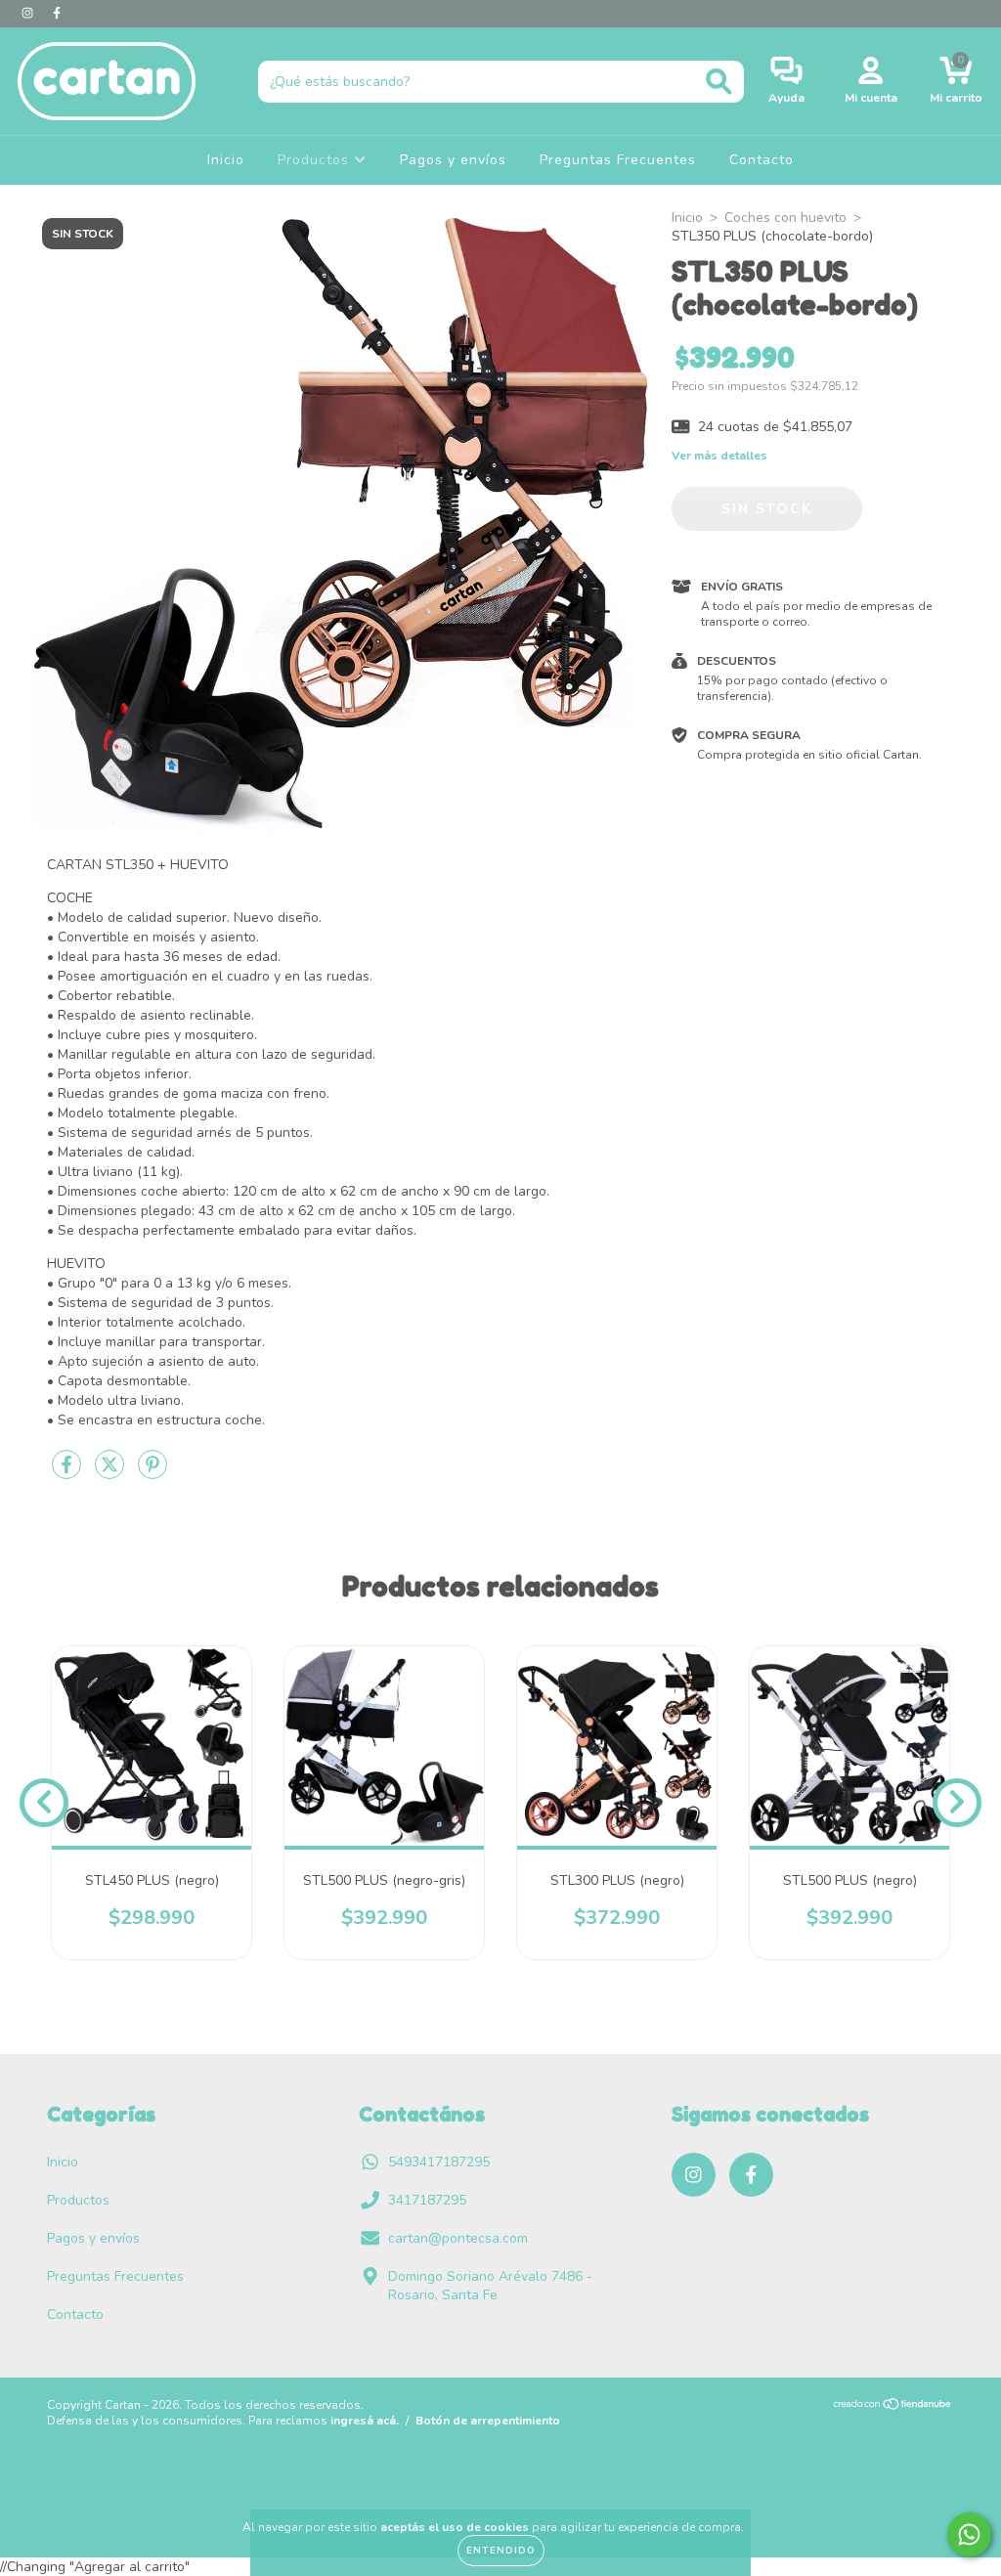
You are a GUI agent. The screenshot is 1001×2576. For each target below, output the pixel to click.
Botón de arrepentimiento (488, 2421)
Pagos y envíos (453, 160)
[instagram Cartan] (29, 13)
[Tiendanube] (893, 2407)
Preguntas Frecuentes (618, 160)
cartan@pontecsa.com (458, 2238)
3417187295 (427, 2200)
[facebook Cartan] (57, 13)
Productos (316, 160)
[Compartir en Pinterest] (152, 1473)
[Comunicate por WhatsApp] (969, 2534)
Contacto (762, 160)
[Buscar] (719, 82)
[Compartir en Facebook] (68, 1473)
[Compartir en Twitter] (111, 1473)
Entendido (501, 2551)
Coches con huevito (785, 218)
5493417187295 (439, 2162)
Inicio (226, 160)
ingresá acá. (365, 2421)
